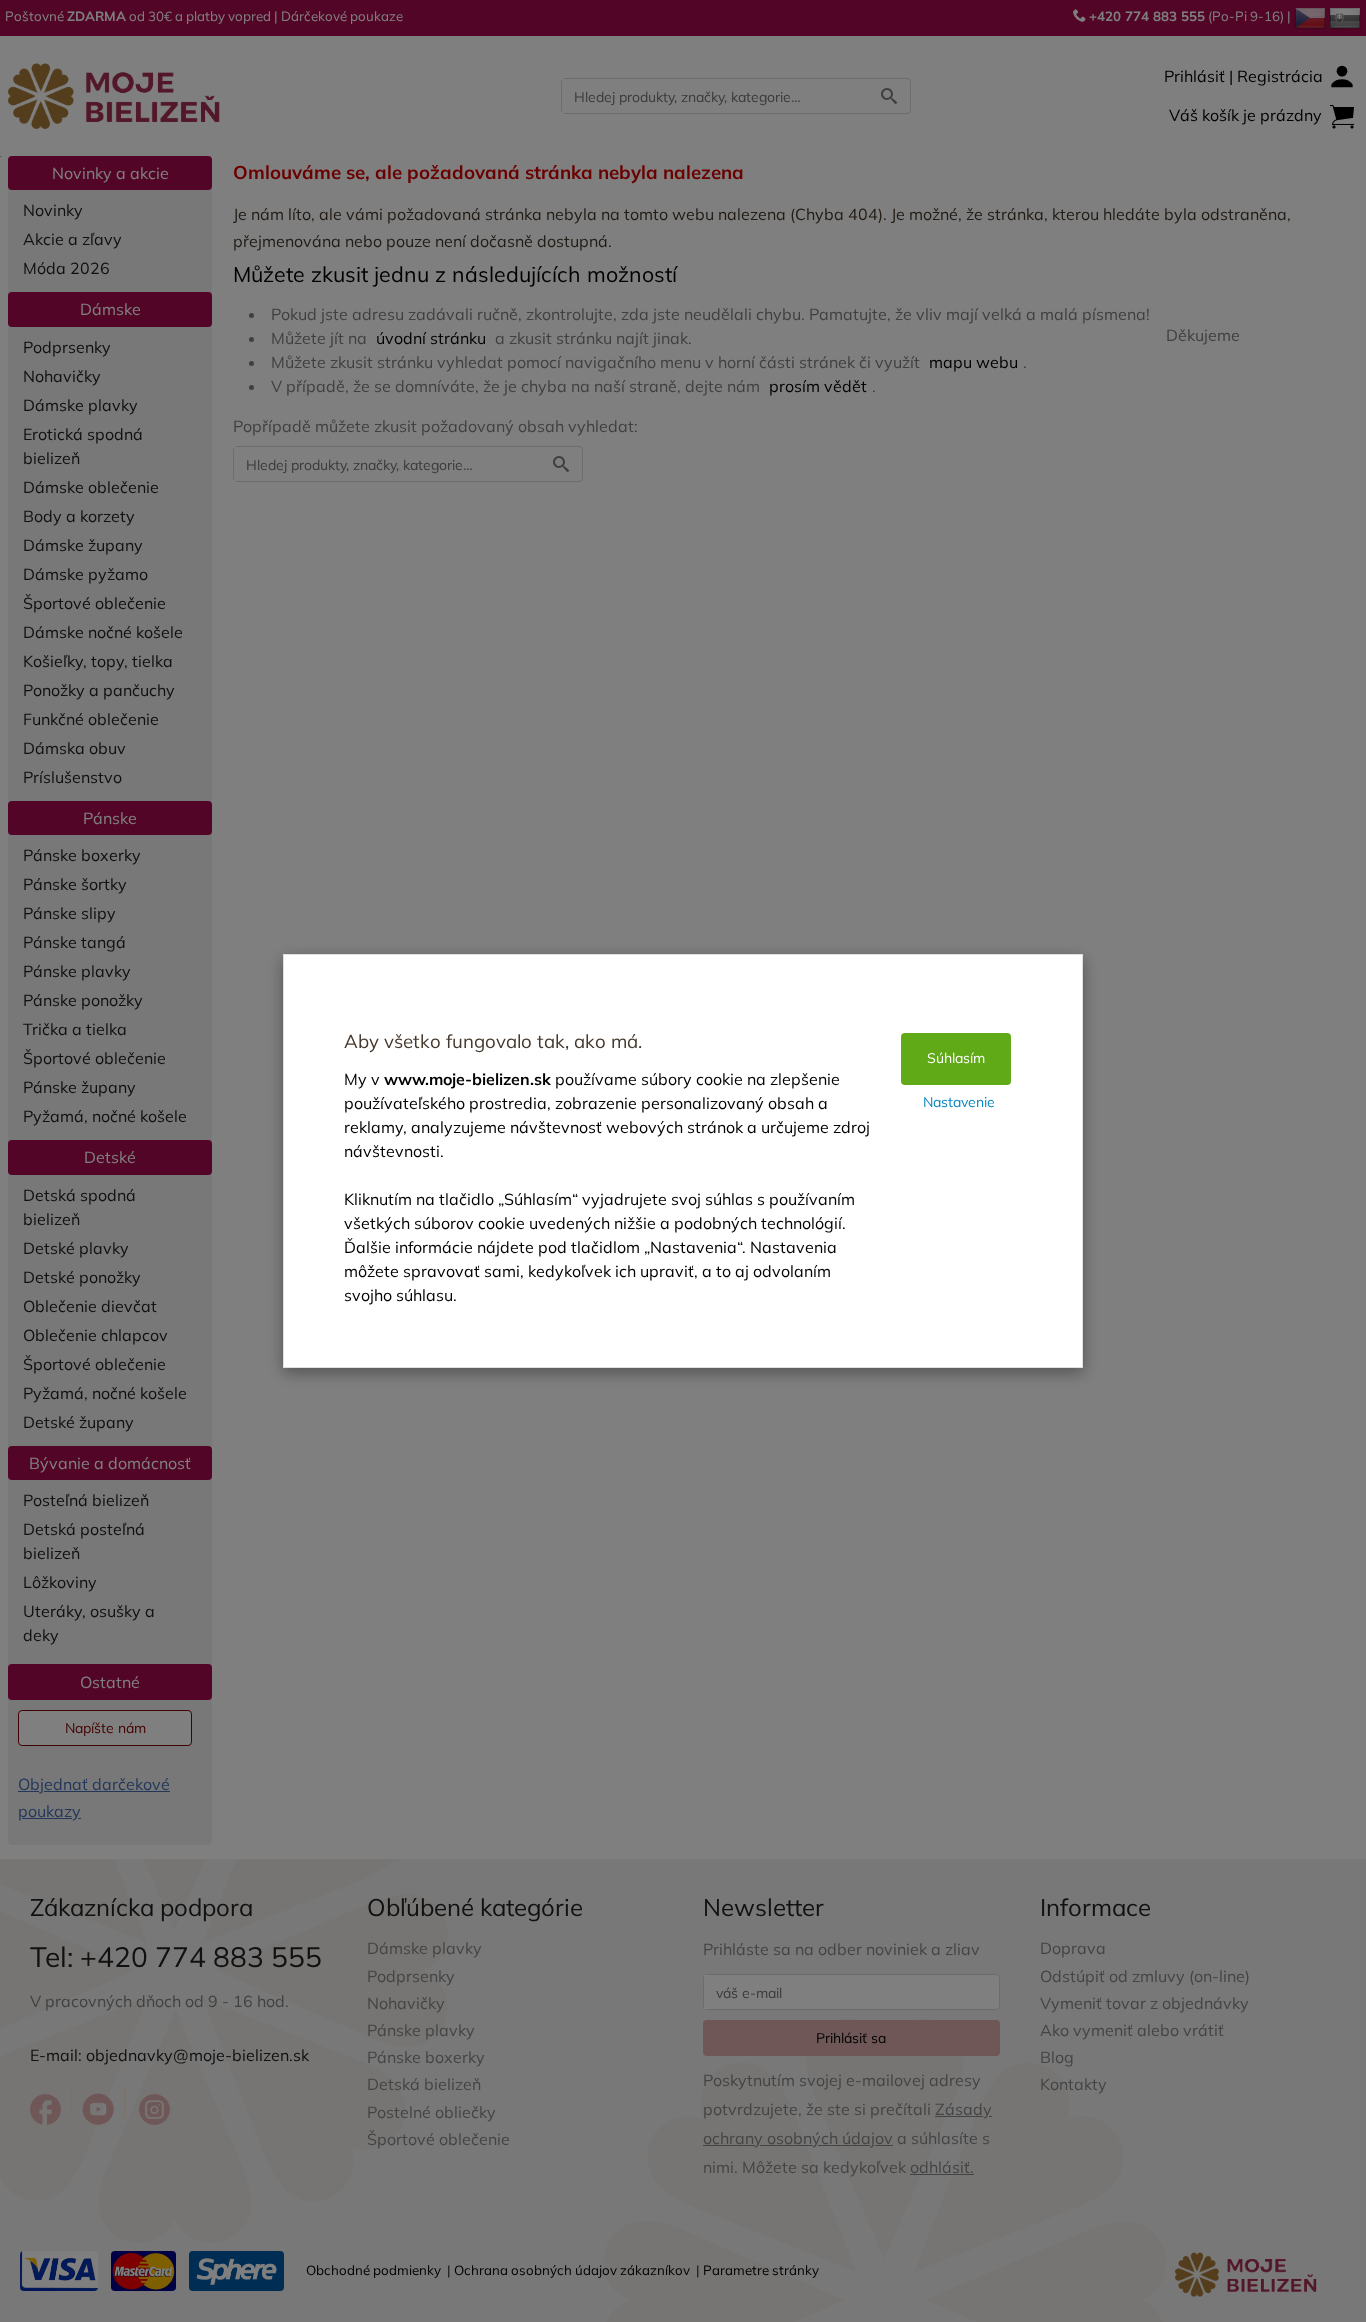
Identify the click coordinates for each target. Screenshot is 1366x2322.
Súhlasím (956, 1058)
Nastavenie (959, 1102)
